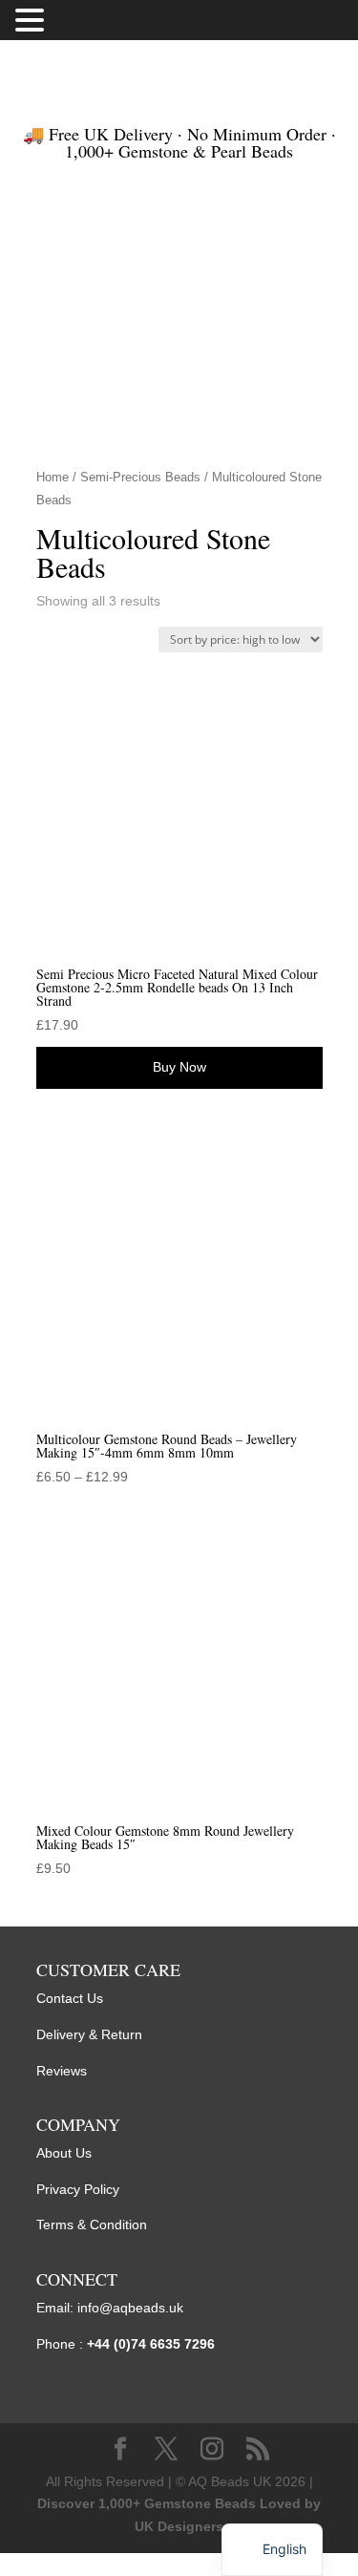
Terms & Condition (92, 2225)
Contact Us (70, 1998)
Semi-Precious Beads (140, 477)
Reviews (62, 2071)
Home (53, 477)
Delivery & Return (89, 2034)
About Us (64, 2153)
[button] (32, 22)
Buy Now (179, 1067)
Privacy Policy (78, 2189)
